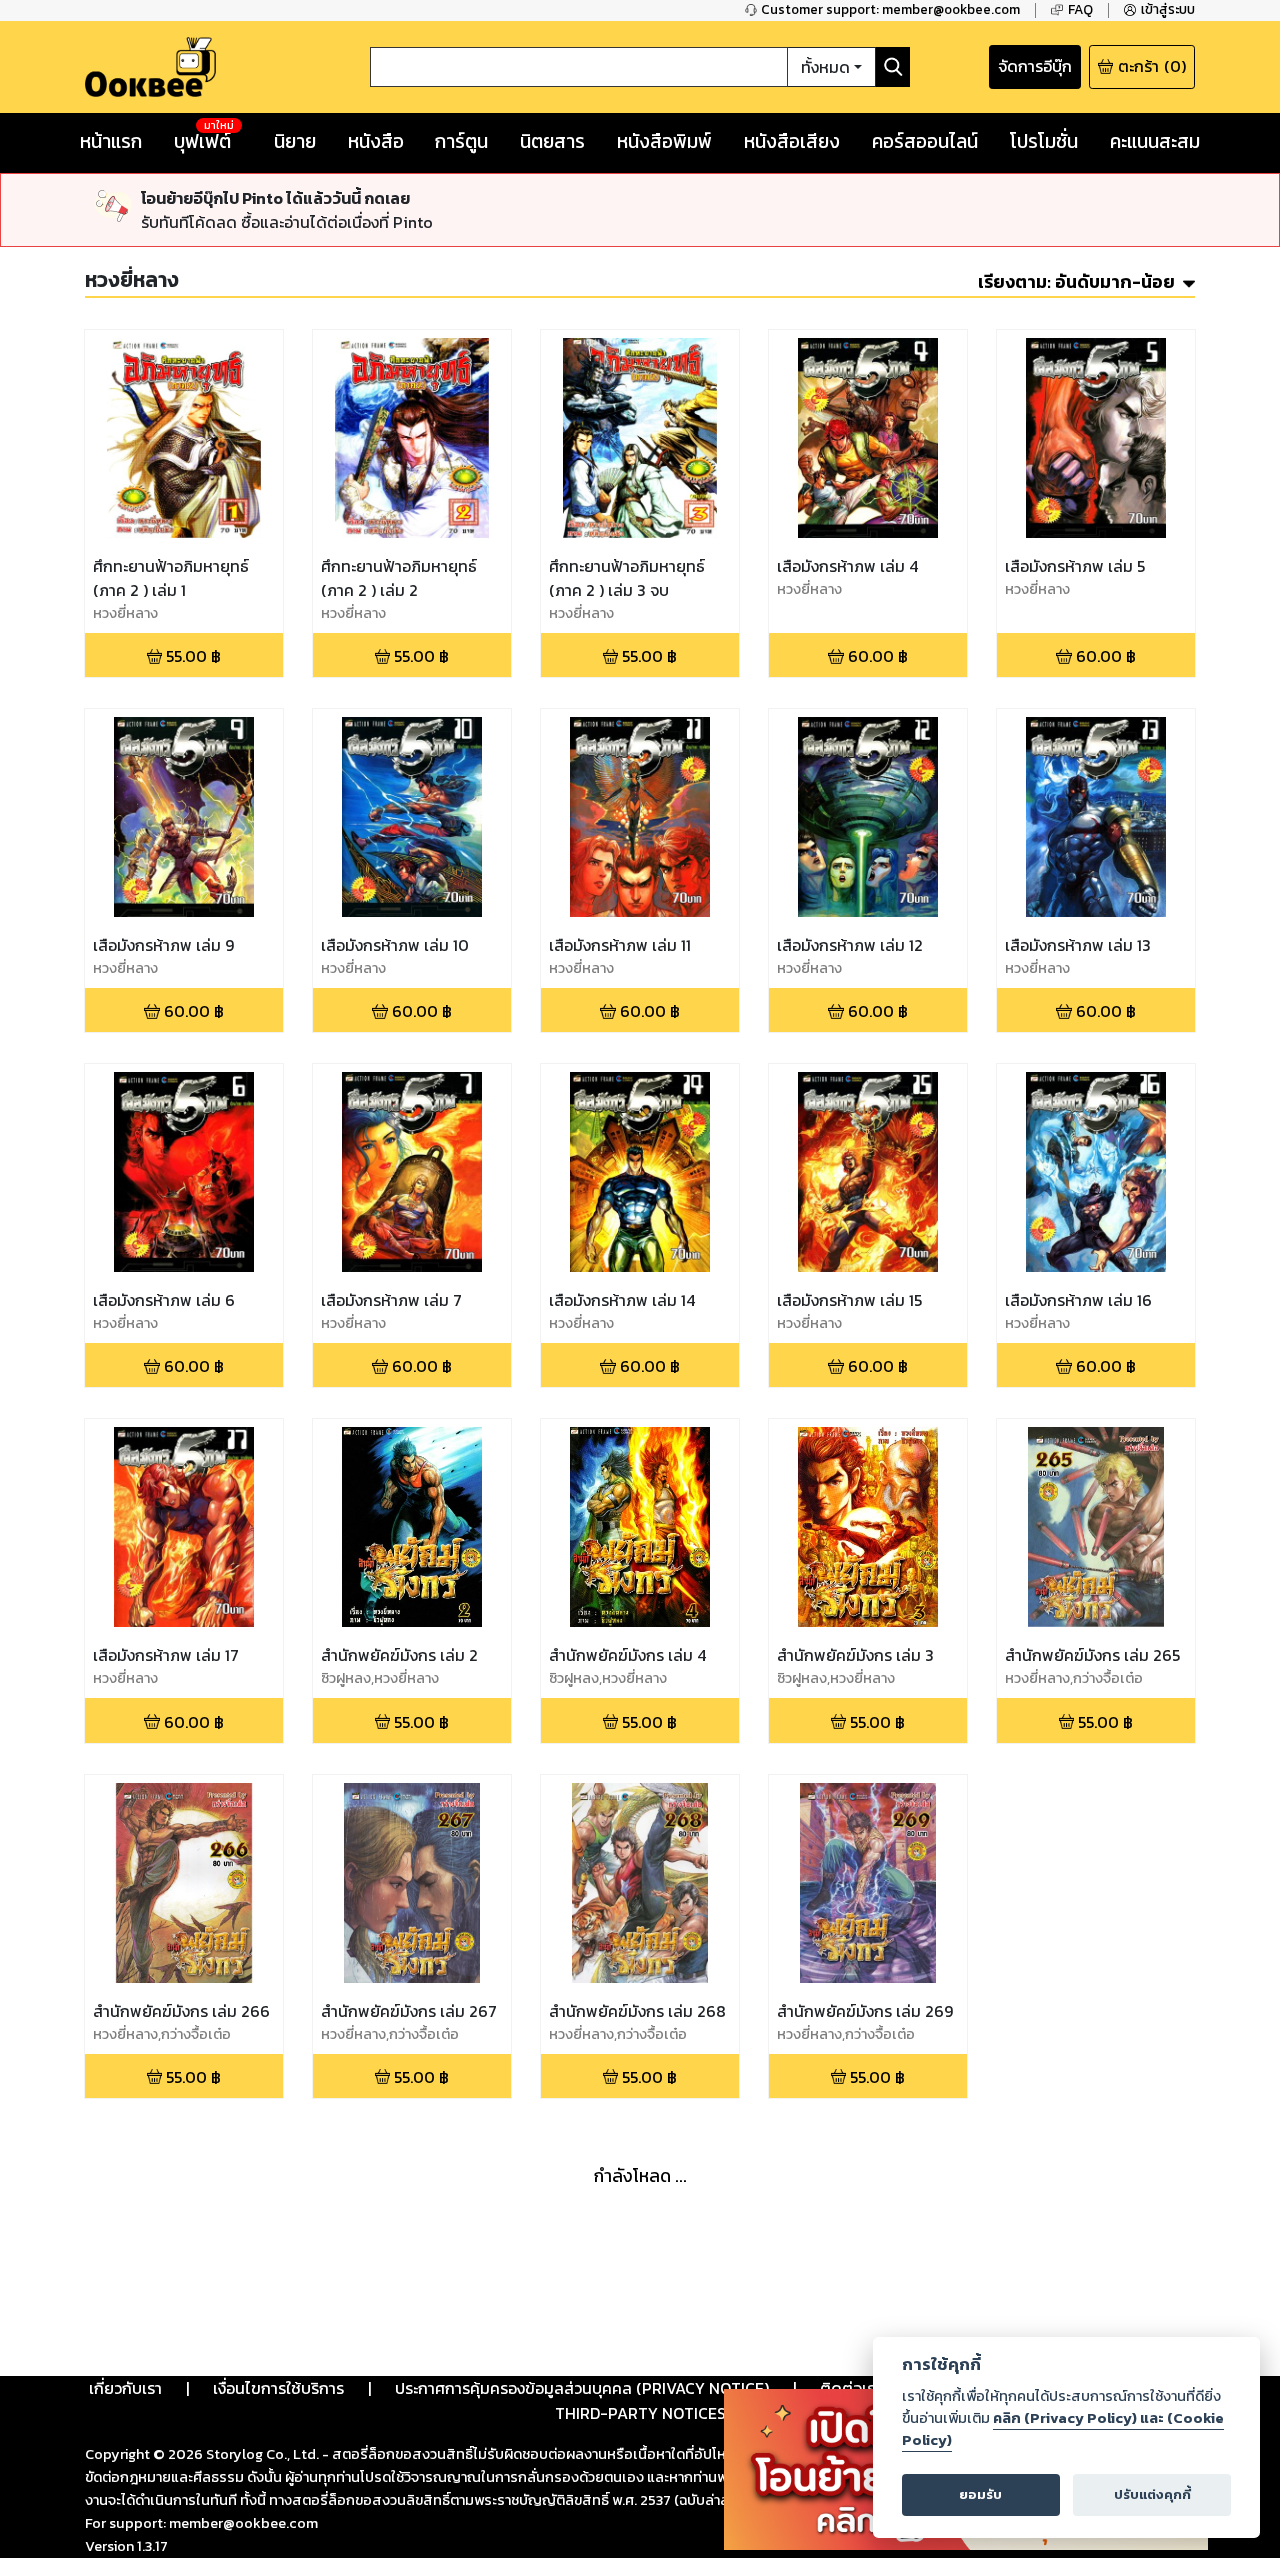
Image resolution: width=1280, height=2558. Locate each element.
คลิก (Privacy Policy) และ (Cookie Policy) (1063, 2429)
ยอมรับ (980, 2494)
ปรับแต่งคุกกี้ (1152, 2494)
